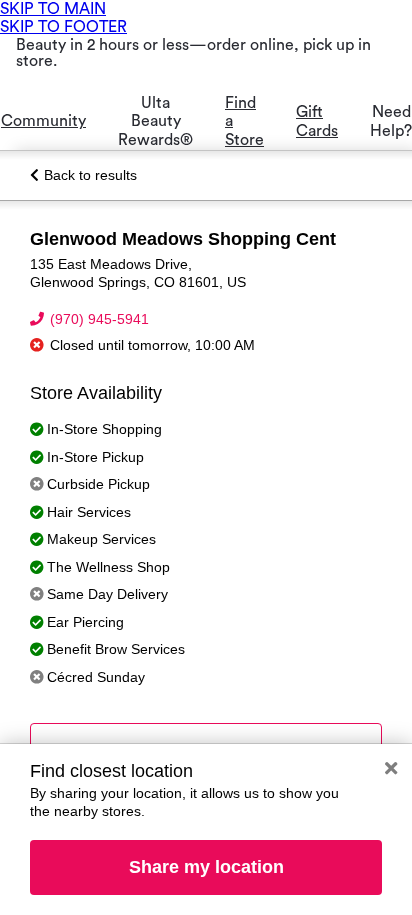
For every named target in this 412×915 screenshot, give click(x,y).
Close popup (391, 768)
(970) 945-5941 (99, 319)
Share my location (206, 867)
